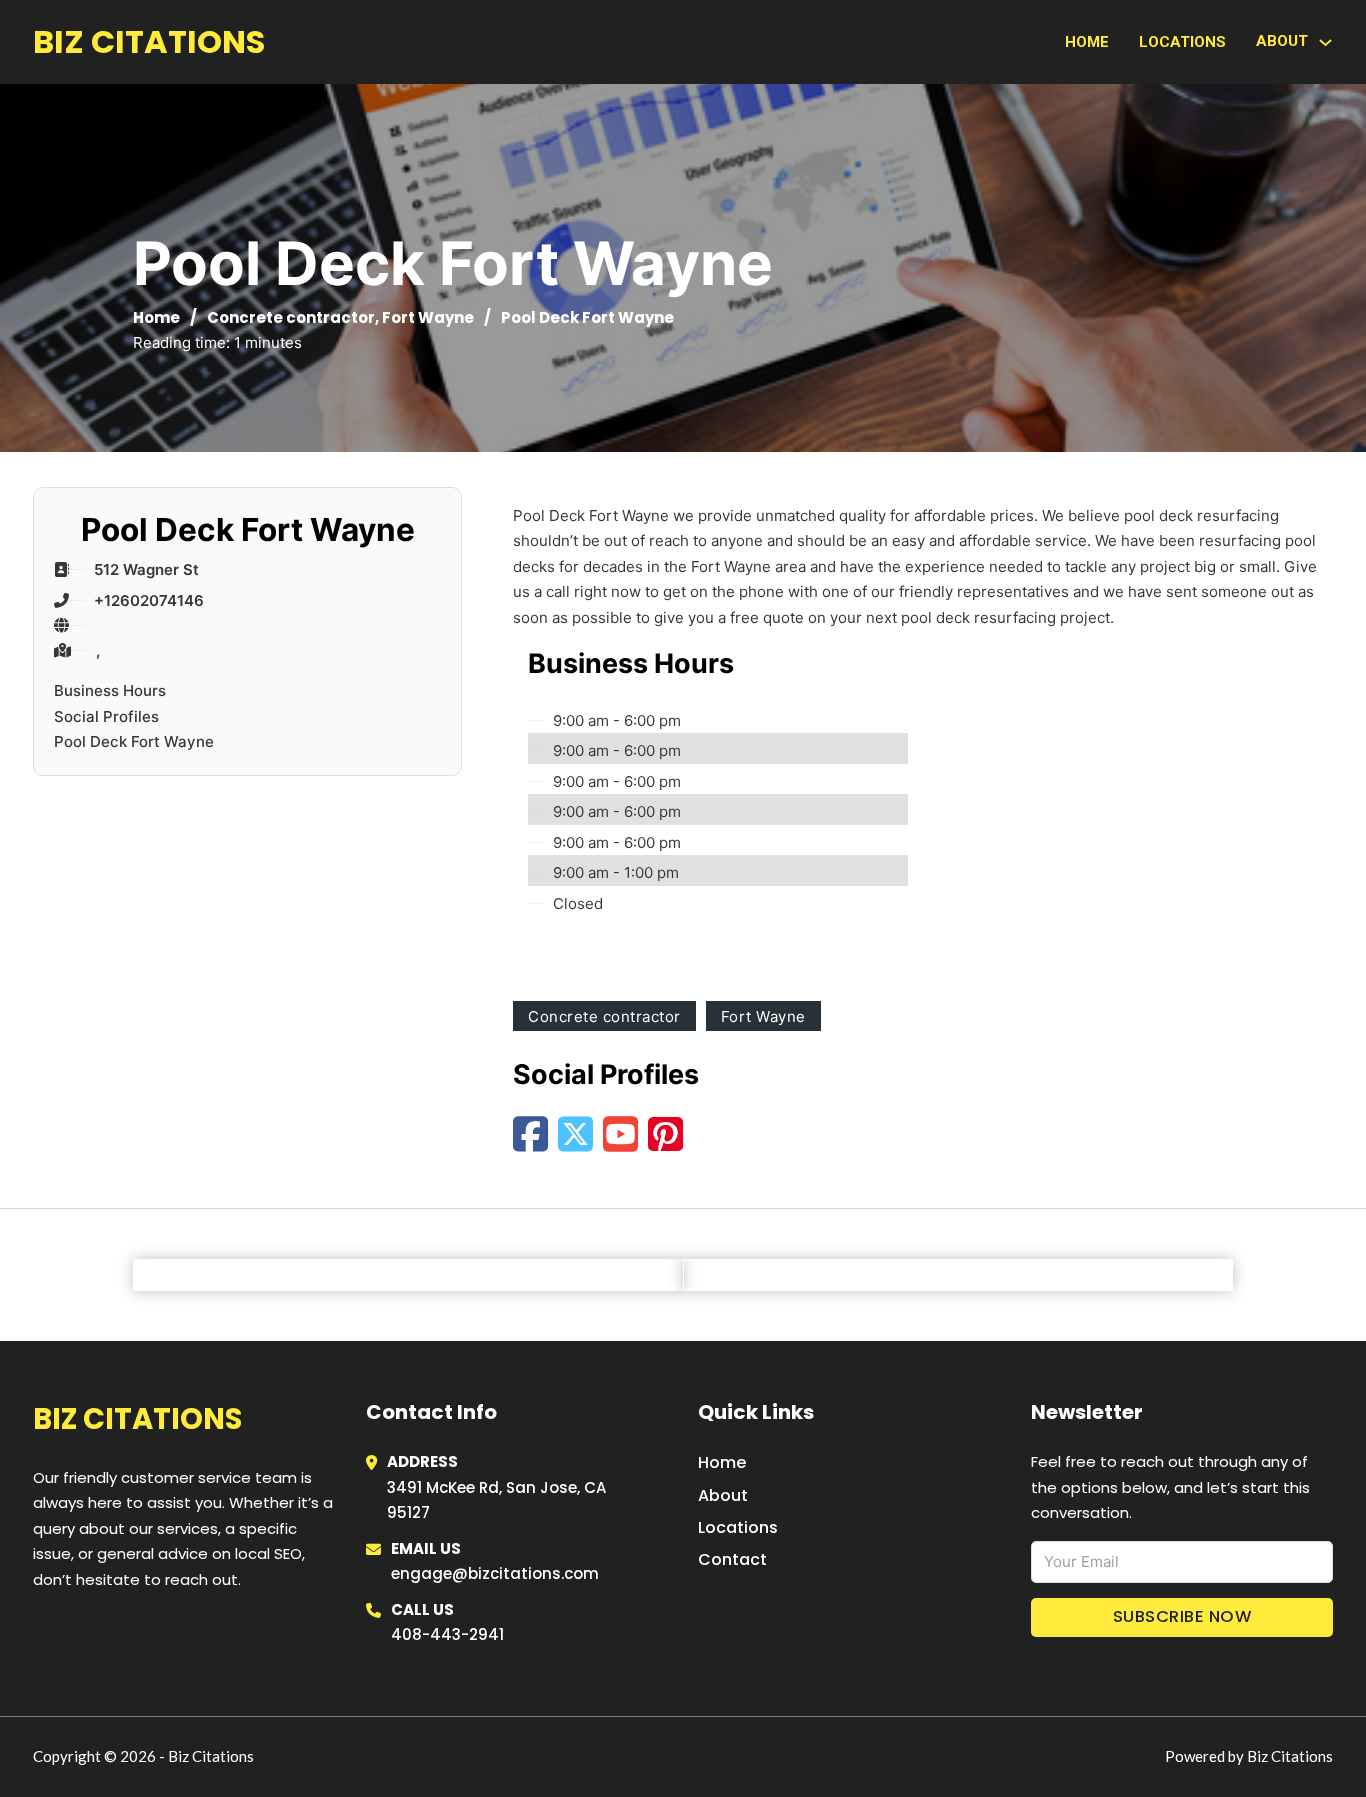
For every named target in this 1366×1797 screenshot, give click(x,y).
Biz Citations (149, 41)
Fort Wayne (428, 317)
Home (1087, 42)
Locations (1182, 42)
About (723, 1495)
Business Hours (110, 690)
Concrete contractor (291, 317)
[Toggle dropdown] (1325, 42)
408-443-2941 (447, 1634)
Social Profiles (106, 716)
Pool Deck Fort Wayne (134, 741)
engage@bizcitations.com (495, 1573)
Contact (732, 1559)
